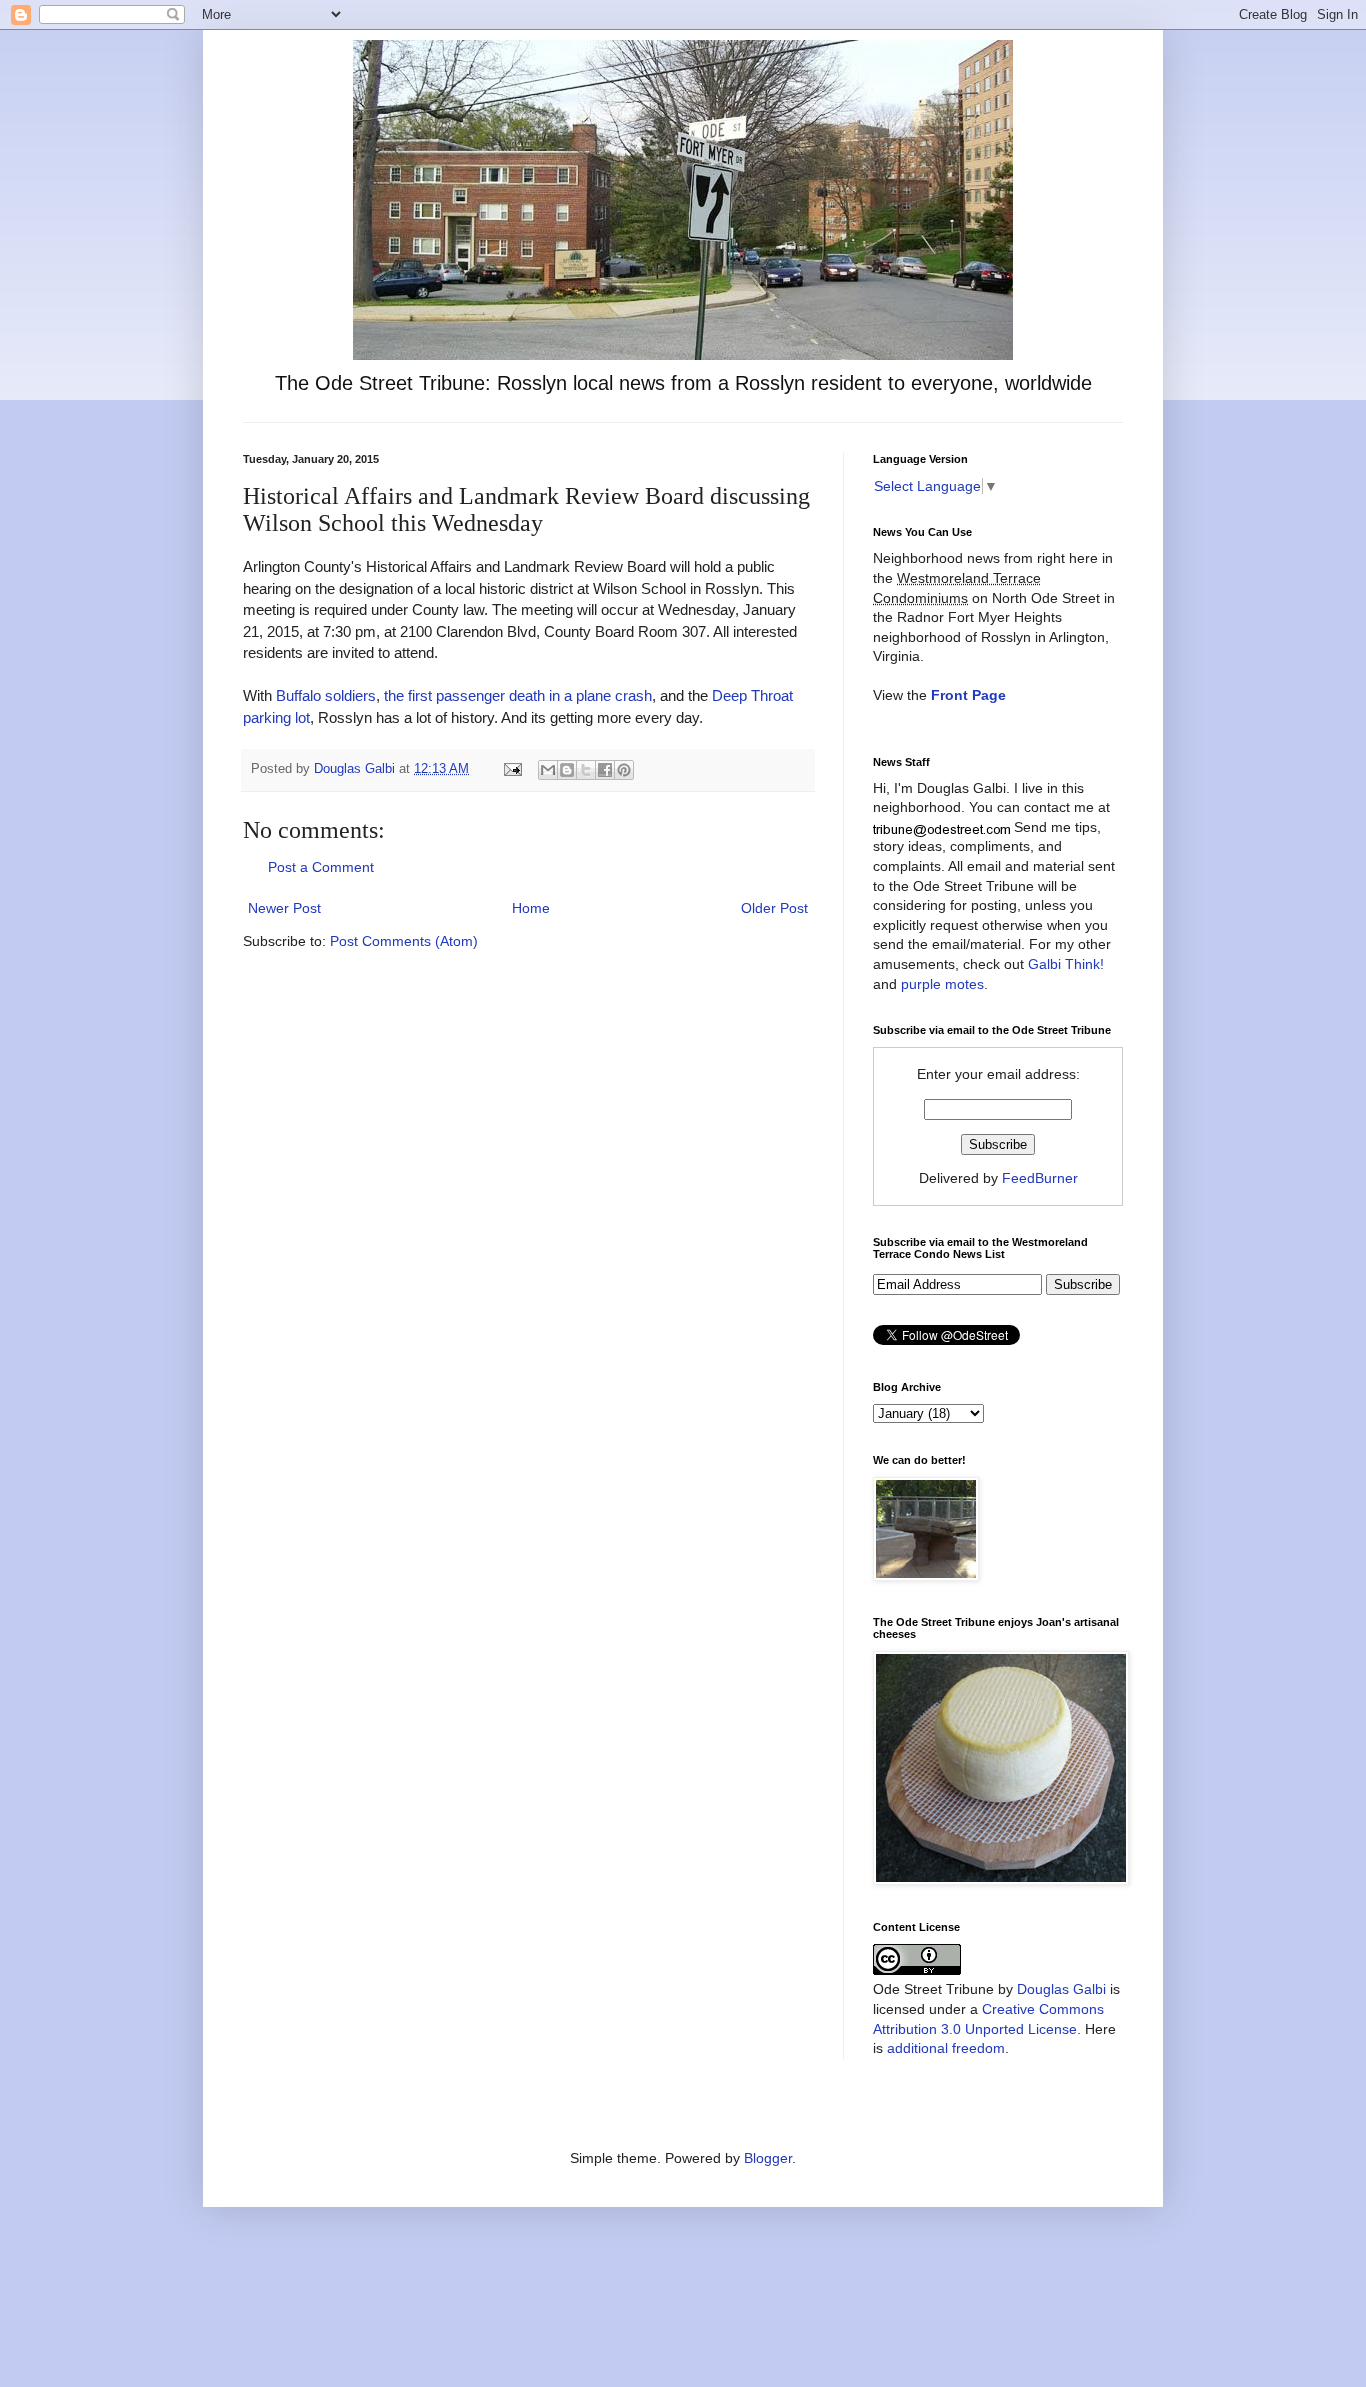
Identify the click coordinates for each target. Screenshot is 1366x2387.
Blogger (768, 2158)
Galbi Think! (1066, 964)
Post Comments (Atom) (404, 941)
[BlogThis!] (567, 770)
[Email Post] (512, 769)
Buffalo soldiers (326, 695)
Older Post (774, 908)
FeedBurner (1040, 1178)
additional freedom (946, 2048)
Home (531, 908)
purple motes (942, 984)
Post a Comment (321, 867)
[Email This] (548, 770)
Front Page (968, 695)
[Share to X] (586, 770)
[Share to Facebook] (605, 770)
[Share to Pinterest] (624, 770)
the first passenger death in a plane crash (518, 695)
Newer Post (284, 908)
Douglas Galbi (1061, 1989)
